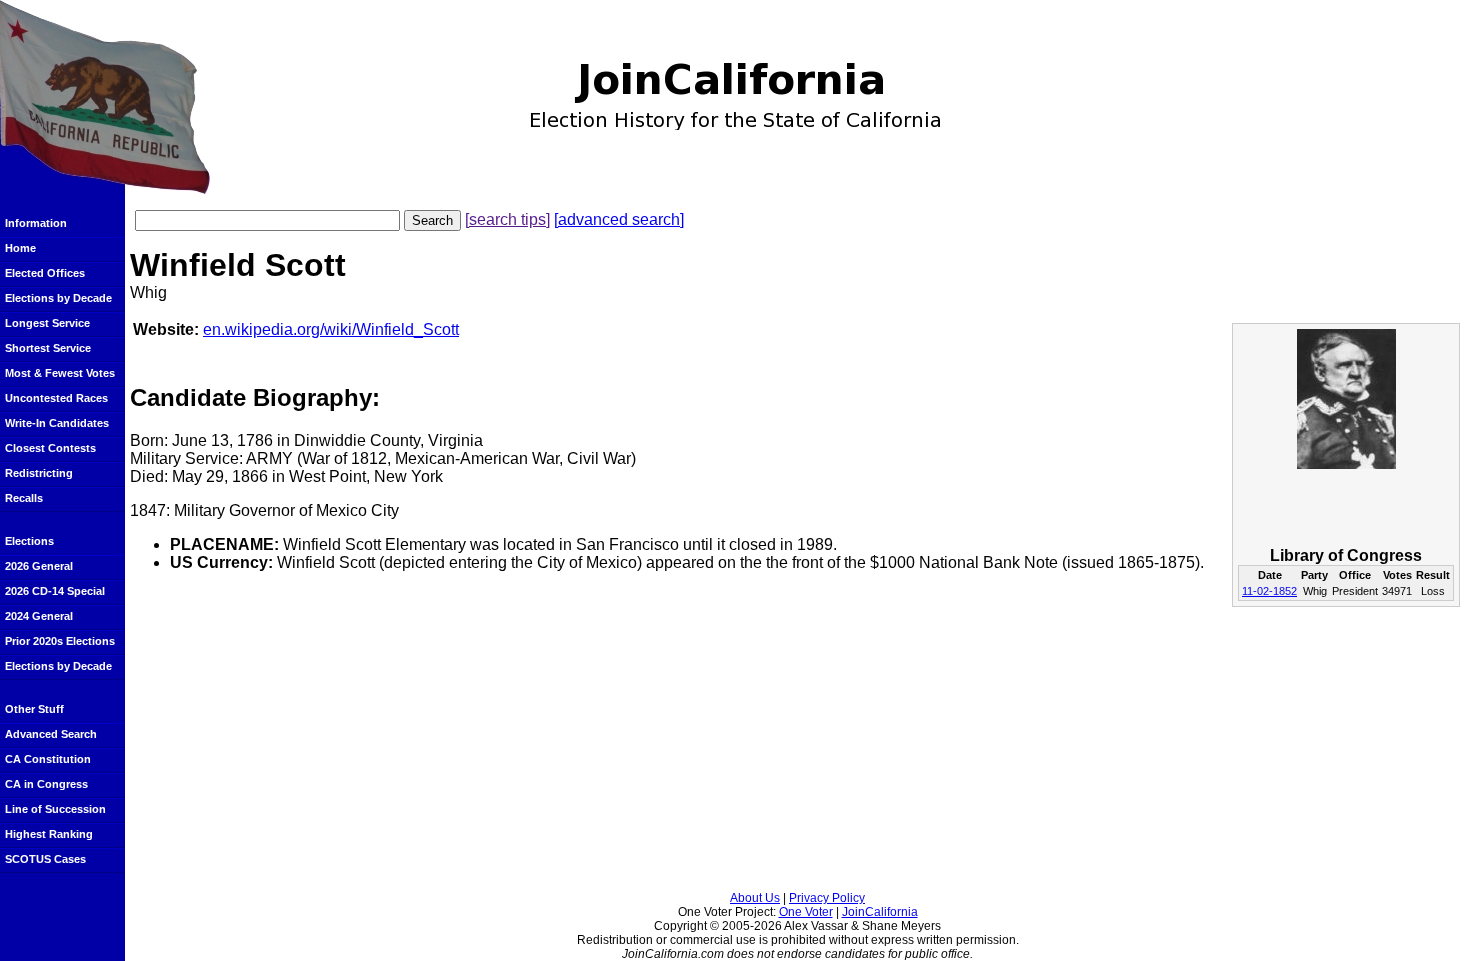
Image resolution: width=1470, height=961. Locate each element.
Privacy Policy (827, 898)
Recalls (24, 498)
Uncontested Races (56, 398)
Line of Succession (55, 809)
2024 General (39, 616)
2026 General (39, 566)
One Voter (806, 912)
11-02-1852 (1269, 591)
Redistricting (39, 473)
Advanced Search (51, 734)
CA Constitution (48, 759)
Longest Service (47, 323)
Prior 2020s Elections (60, 641)
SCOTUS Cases (45, 859)
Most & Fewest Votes (60, 373)
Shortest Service (48, 348)
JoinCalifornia (880, 912)
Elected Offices (45, 273)
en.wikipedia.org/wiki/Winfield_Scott (331, 329)
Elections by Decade (58, 298)
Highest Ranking (49, 834)
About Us (755, 898)
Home (20, 248)
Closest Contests (50, 448)
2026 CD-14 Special (55, 591)
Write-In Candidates (57, 423)
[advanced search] (619, 219)
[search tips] (507, 219)
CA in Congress (46, 784)
